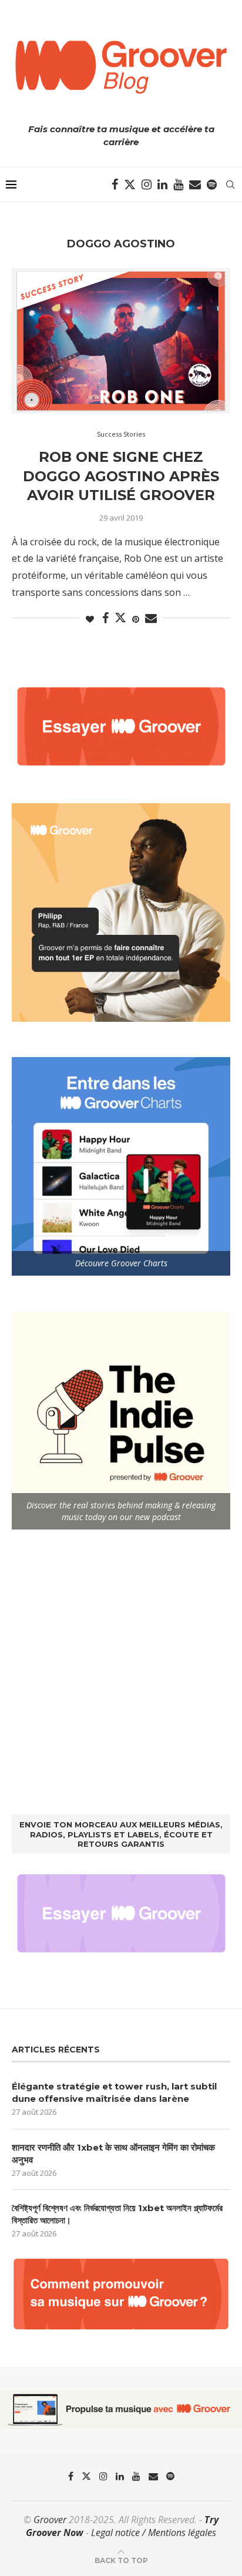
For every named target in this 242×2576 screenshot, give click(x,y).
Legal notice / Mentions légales (154, 2533)
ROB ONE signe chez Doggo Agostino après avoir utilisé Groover (121, 476)
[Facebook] (115, 185)
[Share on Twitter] (120, 618)
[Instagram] (147, 185)
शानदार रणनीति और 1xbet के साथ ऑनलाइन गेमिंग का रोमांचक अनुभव (113, 2154)
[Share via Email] (151, 618)
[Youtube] (178, 185)
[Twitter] (130, 185)
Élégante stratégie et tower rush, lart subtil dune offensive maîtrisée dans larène (114, 2092)
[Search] (230, 185)
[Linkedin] (162, 185)
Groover (50, 2520)
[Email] (195, 185)
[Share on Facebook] (105, 618)
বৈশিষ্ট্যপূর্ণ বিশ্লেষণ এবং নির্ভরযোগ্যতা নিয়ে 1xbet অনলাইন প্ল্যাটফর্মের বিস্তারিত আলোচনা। (117, 2214)
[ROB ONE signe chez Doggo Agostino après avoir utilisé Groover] (121, 341)
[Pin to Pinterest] (136, 619)
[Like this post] (90, 619)
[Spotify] (212, 185)
